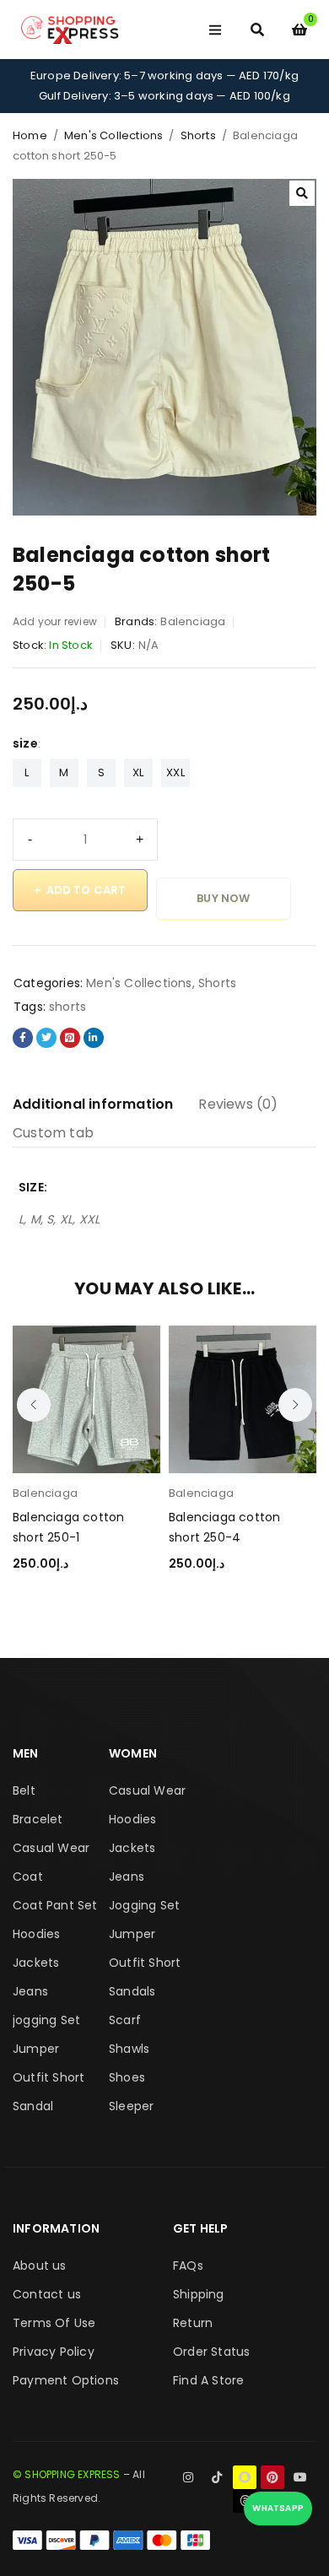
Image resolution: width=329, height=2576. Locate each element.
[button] (302, 193)
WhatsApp (278, 2508)
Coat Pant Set (55, 1905)
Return (193, 2323)
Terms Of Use (54, 2323)
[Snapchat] (245, 2477)
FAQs (188, 2265)
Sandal (33, 2106)
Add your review (55, 621)
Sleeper (131, 2106)
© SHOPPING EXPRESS (67, 2474)
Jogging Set (144, 1905)
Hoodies (36, 1934)
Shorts (198, 135)
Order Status (211, 2352)
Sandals (132, 1991)
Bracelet (38, 1819)
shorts (67, 1007)
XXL (175, 772)
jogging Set (46, 2020)
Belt (24, 1790)
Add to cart (86, 890)
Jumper (36, 2049)
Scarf (125, 2020)
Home (30, 135)
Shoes (127, 2077)
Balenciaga (193, 621)
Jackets (36, 1963)
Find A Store (208, 2380)
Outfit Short (49, 2077)
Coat (28, 1877)
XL (138, 772)
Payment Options (66, 2380)
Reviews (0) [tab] (238, 1104)
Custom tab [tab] (53, 1133)
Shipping (199, 2294)
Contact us (47, 2294)
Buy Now (223, 898)
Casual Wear (51, 1848)
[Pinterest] (272, 2477)
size (25, 743)
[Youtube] (300, 2477)
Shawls (129, 2049)
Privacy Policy (54, 2352)
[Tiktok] (217, 2477)
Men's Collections (113, 135)
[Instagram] (189, 2477)
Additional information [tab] (93, 1104)
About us (40, 2265)
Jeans (30, 1991)
